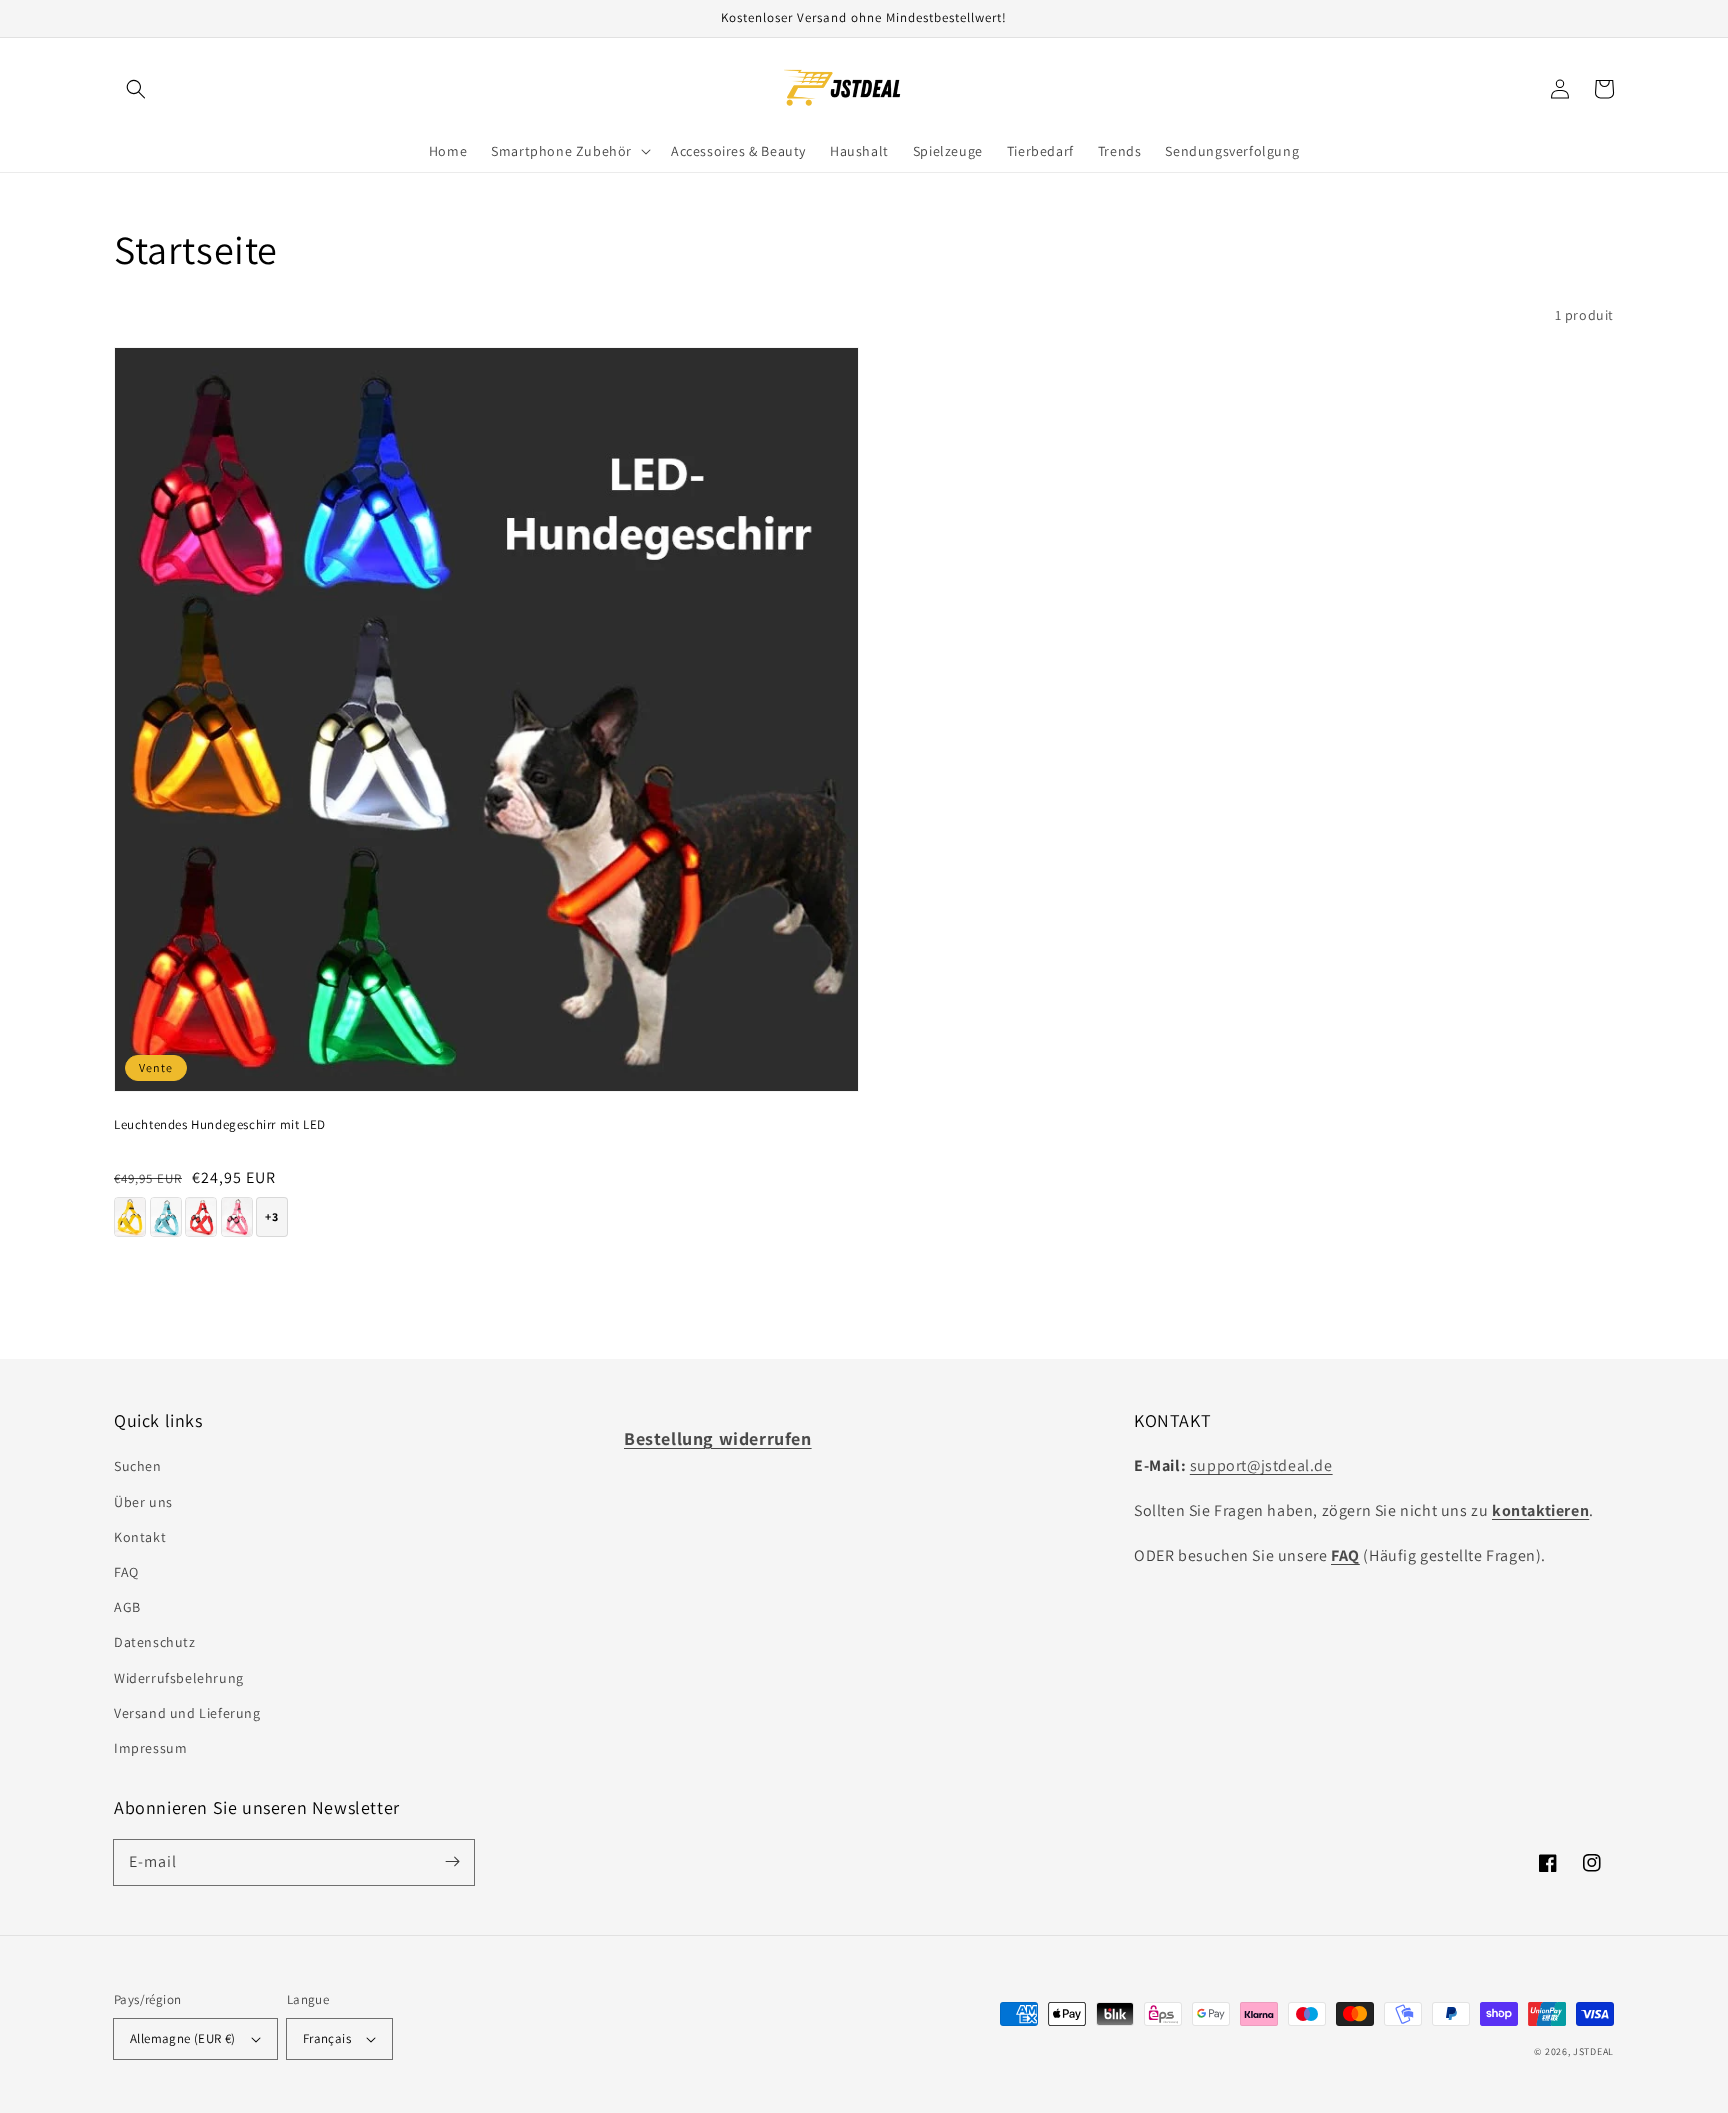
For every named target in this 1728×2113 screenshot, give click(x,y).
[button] (136, 89)
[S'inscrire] (452, 1862)
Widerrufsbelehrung (179, 1678)
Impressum (150, 1748)
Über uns (143, 1502)
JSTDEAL (1593, 2051)
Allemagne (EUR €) (183, 2038)
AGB (127, 1607)
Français (327, 2038)
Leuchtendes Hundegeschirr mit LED (220, 1124)
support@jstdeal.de (1261, 1465)
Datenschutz (155, 1642)
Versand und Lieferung (187, 1713)
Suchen (138, 1466)
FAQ (126, 1572)
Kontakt (140, 1537)
